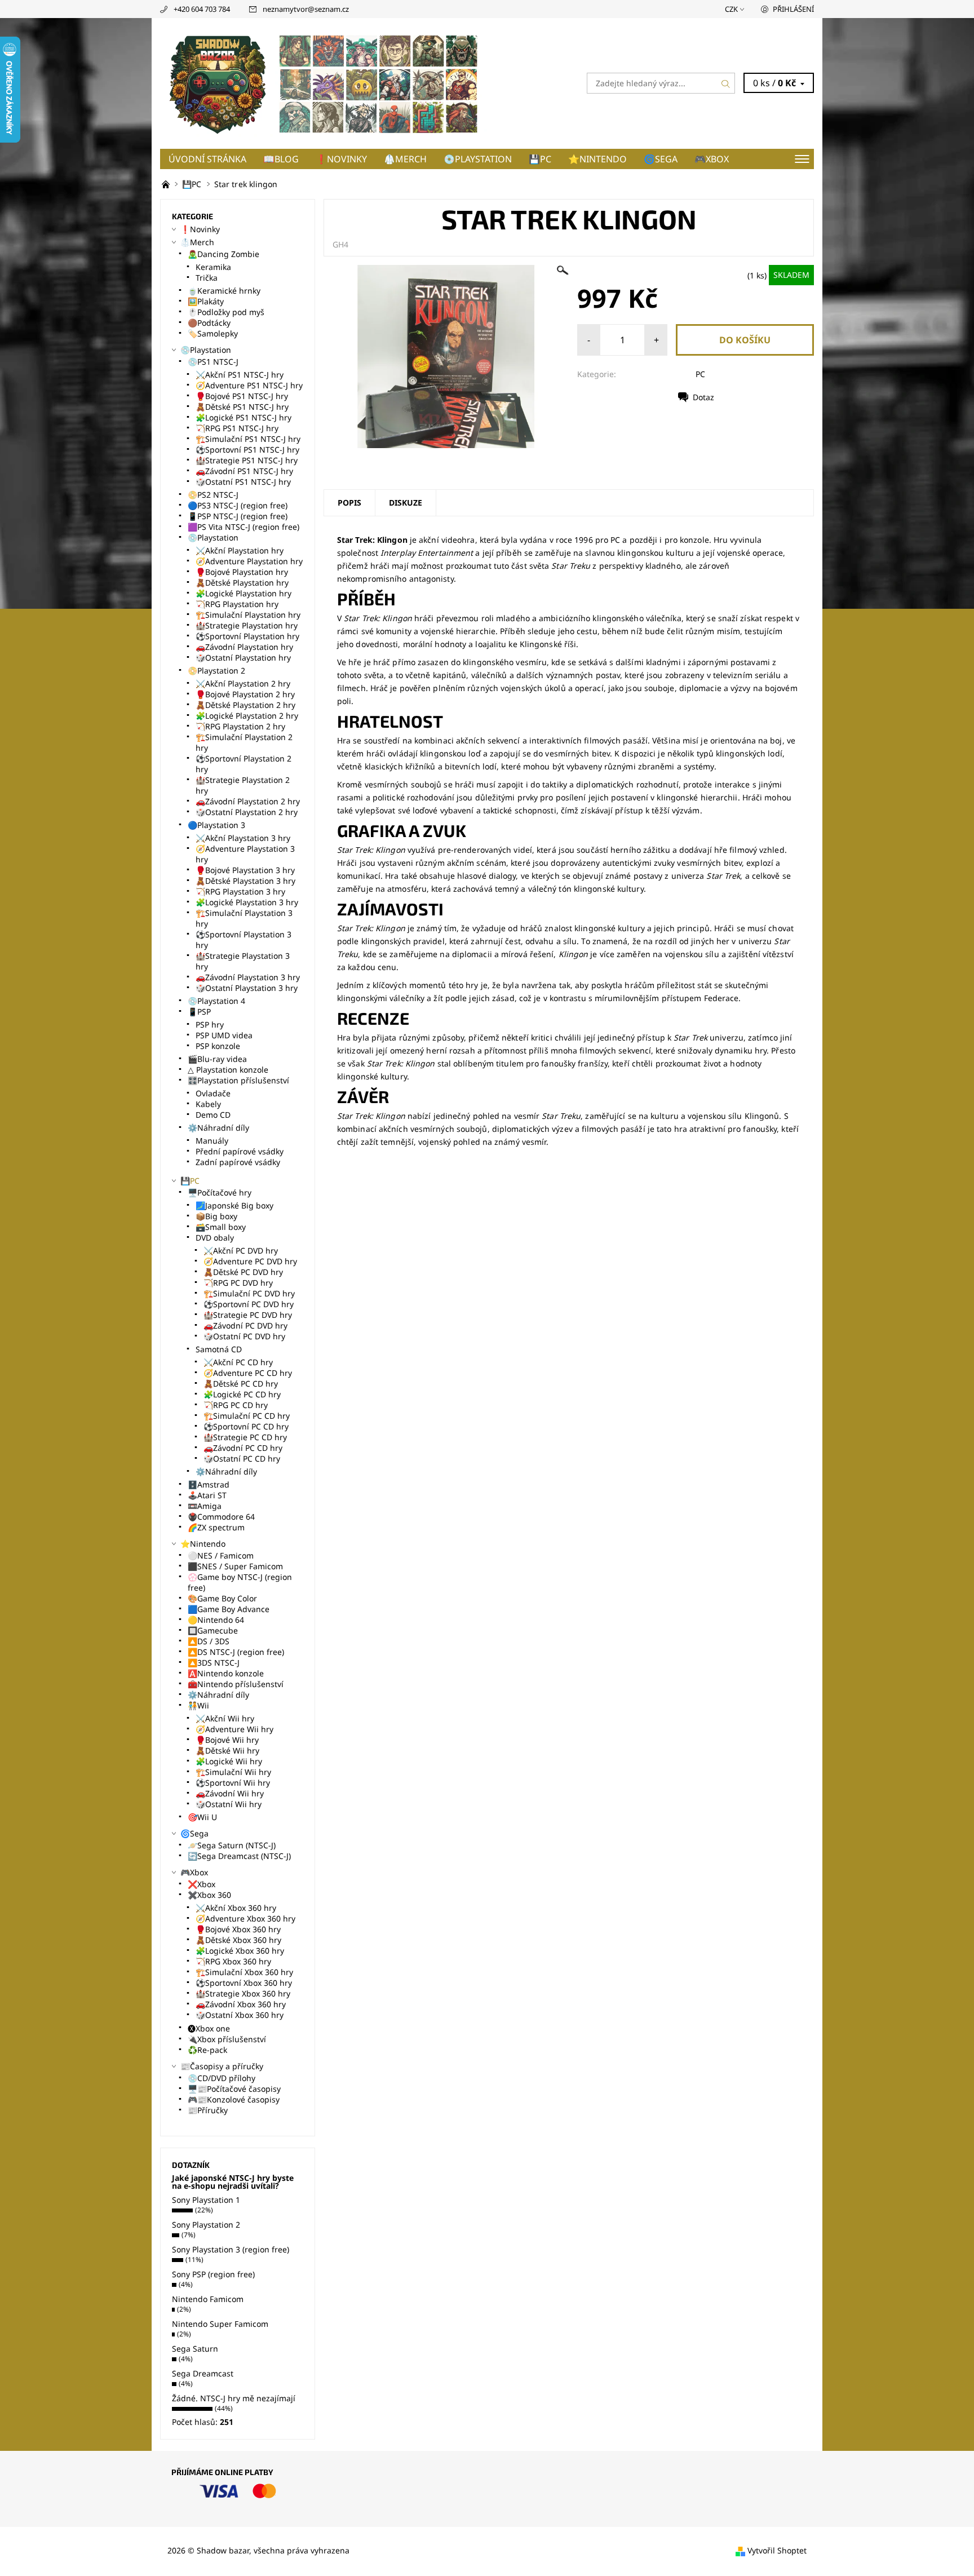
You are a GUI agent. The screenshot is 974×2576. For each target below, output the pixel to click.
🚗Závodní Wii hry (230, 1793)
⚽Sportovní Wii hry (233, 1783)
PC (700, 374)
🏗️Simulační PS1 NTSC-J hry (248, 439)
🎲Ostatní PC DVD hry (244, 1336)
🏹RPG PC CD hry (236, 1405)
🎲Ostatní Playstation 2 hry (247, 812)
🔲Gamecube (213, 1630)
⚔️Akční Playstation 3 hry (243, 838)
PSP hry (210, 1024)
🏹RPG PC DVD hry (238, 1283)
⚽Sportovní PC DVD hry (249, 1304)
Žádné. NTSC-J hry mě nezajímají (234, 2398)
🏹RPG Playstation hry (237, 604)
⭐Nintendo (597, 159)
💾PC (540, 159)
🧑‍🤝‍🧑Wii (198, 1705)
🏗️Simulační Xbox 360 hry (244, 1972)
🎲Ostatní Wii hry (229, 1804)
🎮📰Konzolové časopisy (234, 2099)
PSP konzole (218, 1046)
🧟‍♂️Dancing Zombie (223, 254)
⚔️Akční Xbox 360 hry (236, 1908)
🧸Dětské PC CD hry (241, 1384)
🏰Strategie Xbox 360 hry (243, 1993)
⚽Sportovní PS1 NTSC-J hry (247, 450)
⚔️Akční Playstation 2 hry (243, 683)
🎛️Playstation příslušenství (238, 1080)
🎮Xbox (712, 159)
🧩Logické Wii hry (229, 1761)
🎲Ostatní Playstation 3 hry (247, 988)
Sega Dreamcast (203, 2373)
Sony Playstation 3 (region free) (231, 2249)
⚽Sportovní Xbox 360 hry (244, 1983)
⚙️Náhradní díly (218, 1128)
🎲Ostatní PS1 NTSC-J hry (243, 482)
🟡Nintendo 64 (216, 1620)
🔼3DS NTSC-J (214, 1663)
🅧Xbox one (209, 2028)
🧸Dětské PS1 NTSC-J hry (242, 407)
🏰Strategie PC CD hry (245, 1437)
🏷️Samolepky (213, 333)
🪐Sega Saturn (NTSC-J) (232, 1845)
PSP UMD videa (224, 1035)
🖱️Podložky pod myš (226, 312)
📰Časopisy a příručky (222, 2066)
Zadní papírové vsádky (238, 1162)
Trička (207, 278)
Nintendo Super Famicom (220, 2324)
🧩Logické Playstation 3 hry (247, 902)
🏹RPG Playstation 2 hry (240, 726)
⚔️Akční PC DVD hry (241, 1251)
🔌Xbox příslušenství (227, 2039)
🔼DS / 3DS (209, 1641)
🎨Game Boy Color (222, 1598)
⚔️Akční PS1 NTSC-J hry (240, 375)
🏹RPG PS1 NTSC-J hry (237, 428)
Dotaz (703, 397)
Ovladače (213, 1093)
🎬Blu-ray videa (217, 1059)
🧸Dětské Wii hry (227, 1750)
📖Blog (281, 159)
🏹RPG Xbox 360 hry (233, 1961)
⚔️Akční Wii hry (225, 1718)
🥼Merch (405, 159)
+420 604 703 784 (202, 9)
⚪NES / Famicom (221, 1555)
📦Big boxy (216, 1216)
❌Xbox (202, 1884)
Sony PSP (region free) (213, 2274)
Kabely (208, 1104)
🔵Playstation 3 (216, 825)
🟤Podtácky (209, 323)
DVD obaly (215, 1238)
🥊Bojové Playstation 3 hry (245, 870)
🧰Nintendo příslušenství (236, 1684)
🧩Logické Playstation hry (243, 593)
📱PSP (199, 1012)
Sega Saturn (195, 2349)
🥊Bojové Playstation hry (242, 572)
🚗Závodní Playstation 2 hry (248, 801)
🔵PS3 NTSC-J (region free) (238, 505)
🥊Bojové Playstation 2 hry (245, 694)
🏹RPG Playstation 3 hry (240, 891)
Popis (349, 503)
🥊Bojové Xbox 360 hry (238, 1929)
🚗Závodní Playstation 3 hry (248, 977)
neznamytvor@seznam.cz (306, 9)
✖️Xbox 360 (209, 1895)
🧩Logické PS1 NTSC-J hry (243, 417)
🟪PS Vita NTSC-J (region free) (243, 527)
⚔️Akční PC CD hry (238, 1362)
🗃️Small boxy (221, 1227)
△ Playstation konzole (228, 1070)
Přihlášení (793, 9)
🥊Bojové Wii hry (227, 1740)
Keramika (213, 267)
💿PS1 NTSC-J (213, 362)
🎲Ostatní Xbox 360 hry (240, 2015)
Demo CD (213, 1115)
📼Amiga (205, 1506)
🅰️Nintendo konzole (226, 1673)
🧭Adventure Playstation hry (249, 561)
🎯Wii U (202, 1817)
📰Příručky (208, 2110)
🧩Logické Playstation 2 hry (247, 716)
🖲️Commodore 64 (221, 1517)
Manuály (212, 1141)
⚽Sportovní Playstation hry (247, 636)
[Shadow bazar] (324, 82)
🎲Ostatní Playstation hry (243, 658)
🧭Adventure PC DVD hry (250, 1261)
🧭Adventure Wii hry (234, 1729)
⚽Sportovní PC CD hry (246, 1426)
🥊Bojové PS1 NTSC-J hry (242, 396)
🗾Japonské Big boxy (234, 1205)
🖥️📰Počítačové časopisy (234, 2089)
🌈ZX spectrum (216, 1527)
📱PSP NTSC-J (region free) (238, 516)
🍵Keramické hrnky (224, 291)
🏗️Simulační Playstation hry (248, 615)
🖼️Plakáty (206, 301)
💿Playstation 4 (216, 1001)
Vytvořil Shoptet (777, 2550)
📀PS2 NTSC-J (213, 495)
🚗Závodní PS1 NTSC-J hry (244, 471)
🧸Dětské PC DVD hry (243, 1272)
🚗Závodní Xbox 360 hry (241, 2004)
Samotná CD (219, 1349)
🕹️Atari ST (207, 1495)
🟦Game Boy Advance (229, 1609)
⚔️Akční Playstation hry (240, 550)
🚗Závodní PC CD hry (243, 1448)
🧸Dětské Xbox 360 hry (238, 1940)
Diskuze (406, 503)
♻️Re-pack (207, 2050)
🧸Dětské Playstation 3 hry (245, 881)
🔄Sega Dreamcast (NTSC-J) (239, 1856)
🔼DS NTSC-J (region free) (236, 1652)
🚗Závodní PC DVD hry (245, 1325)
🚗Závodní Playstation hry (244, 647)
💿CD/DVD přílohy (222, 2078)
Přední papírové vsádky (240, 1151)
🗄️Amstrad (209, 1484)
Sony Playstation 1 (206, 2200)
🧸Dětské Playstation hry (242, 583)
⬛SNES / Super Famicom (235, 1566)
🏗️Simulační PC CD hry (247, 1416)
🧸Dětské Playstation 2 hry (245, 705)
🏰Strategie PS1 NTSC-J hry (247, 460)
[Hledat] (726, 83)
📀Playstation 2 (216, 670)
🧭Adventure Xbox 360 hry (245, 1918)
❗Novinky (341, 159)
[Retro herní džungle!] (167, 184)
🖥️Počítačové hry (220, 1192)
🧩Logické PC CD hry (242, 1394)
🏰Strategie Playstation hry (247, 625)
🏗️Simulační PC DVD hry (249, 1293)
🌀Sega (661, 159)
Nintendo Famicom (208, 2299)
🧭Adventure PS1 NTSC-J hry (249, 385)
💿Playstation (478, 159)
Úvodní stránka (207, 159)
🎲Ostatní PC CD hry (242, 1459)
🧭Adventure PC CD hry (248, 1373)
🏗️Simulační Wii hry (233, 1772)
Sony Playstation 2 (206, 2225)
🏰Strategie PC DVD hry (248, 1315)
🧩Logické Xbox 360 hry (240, 1951)
